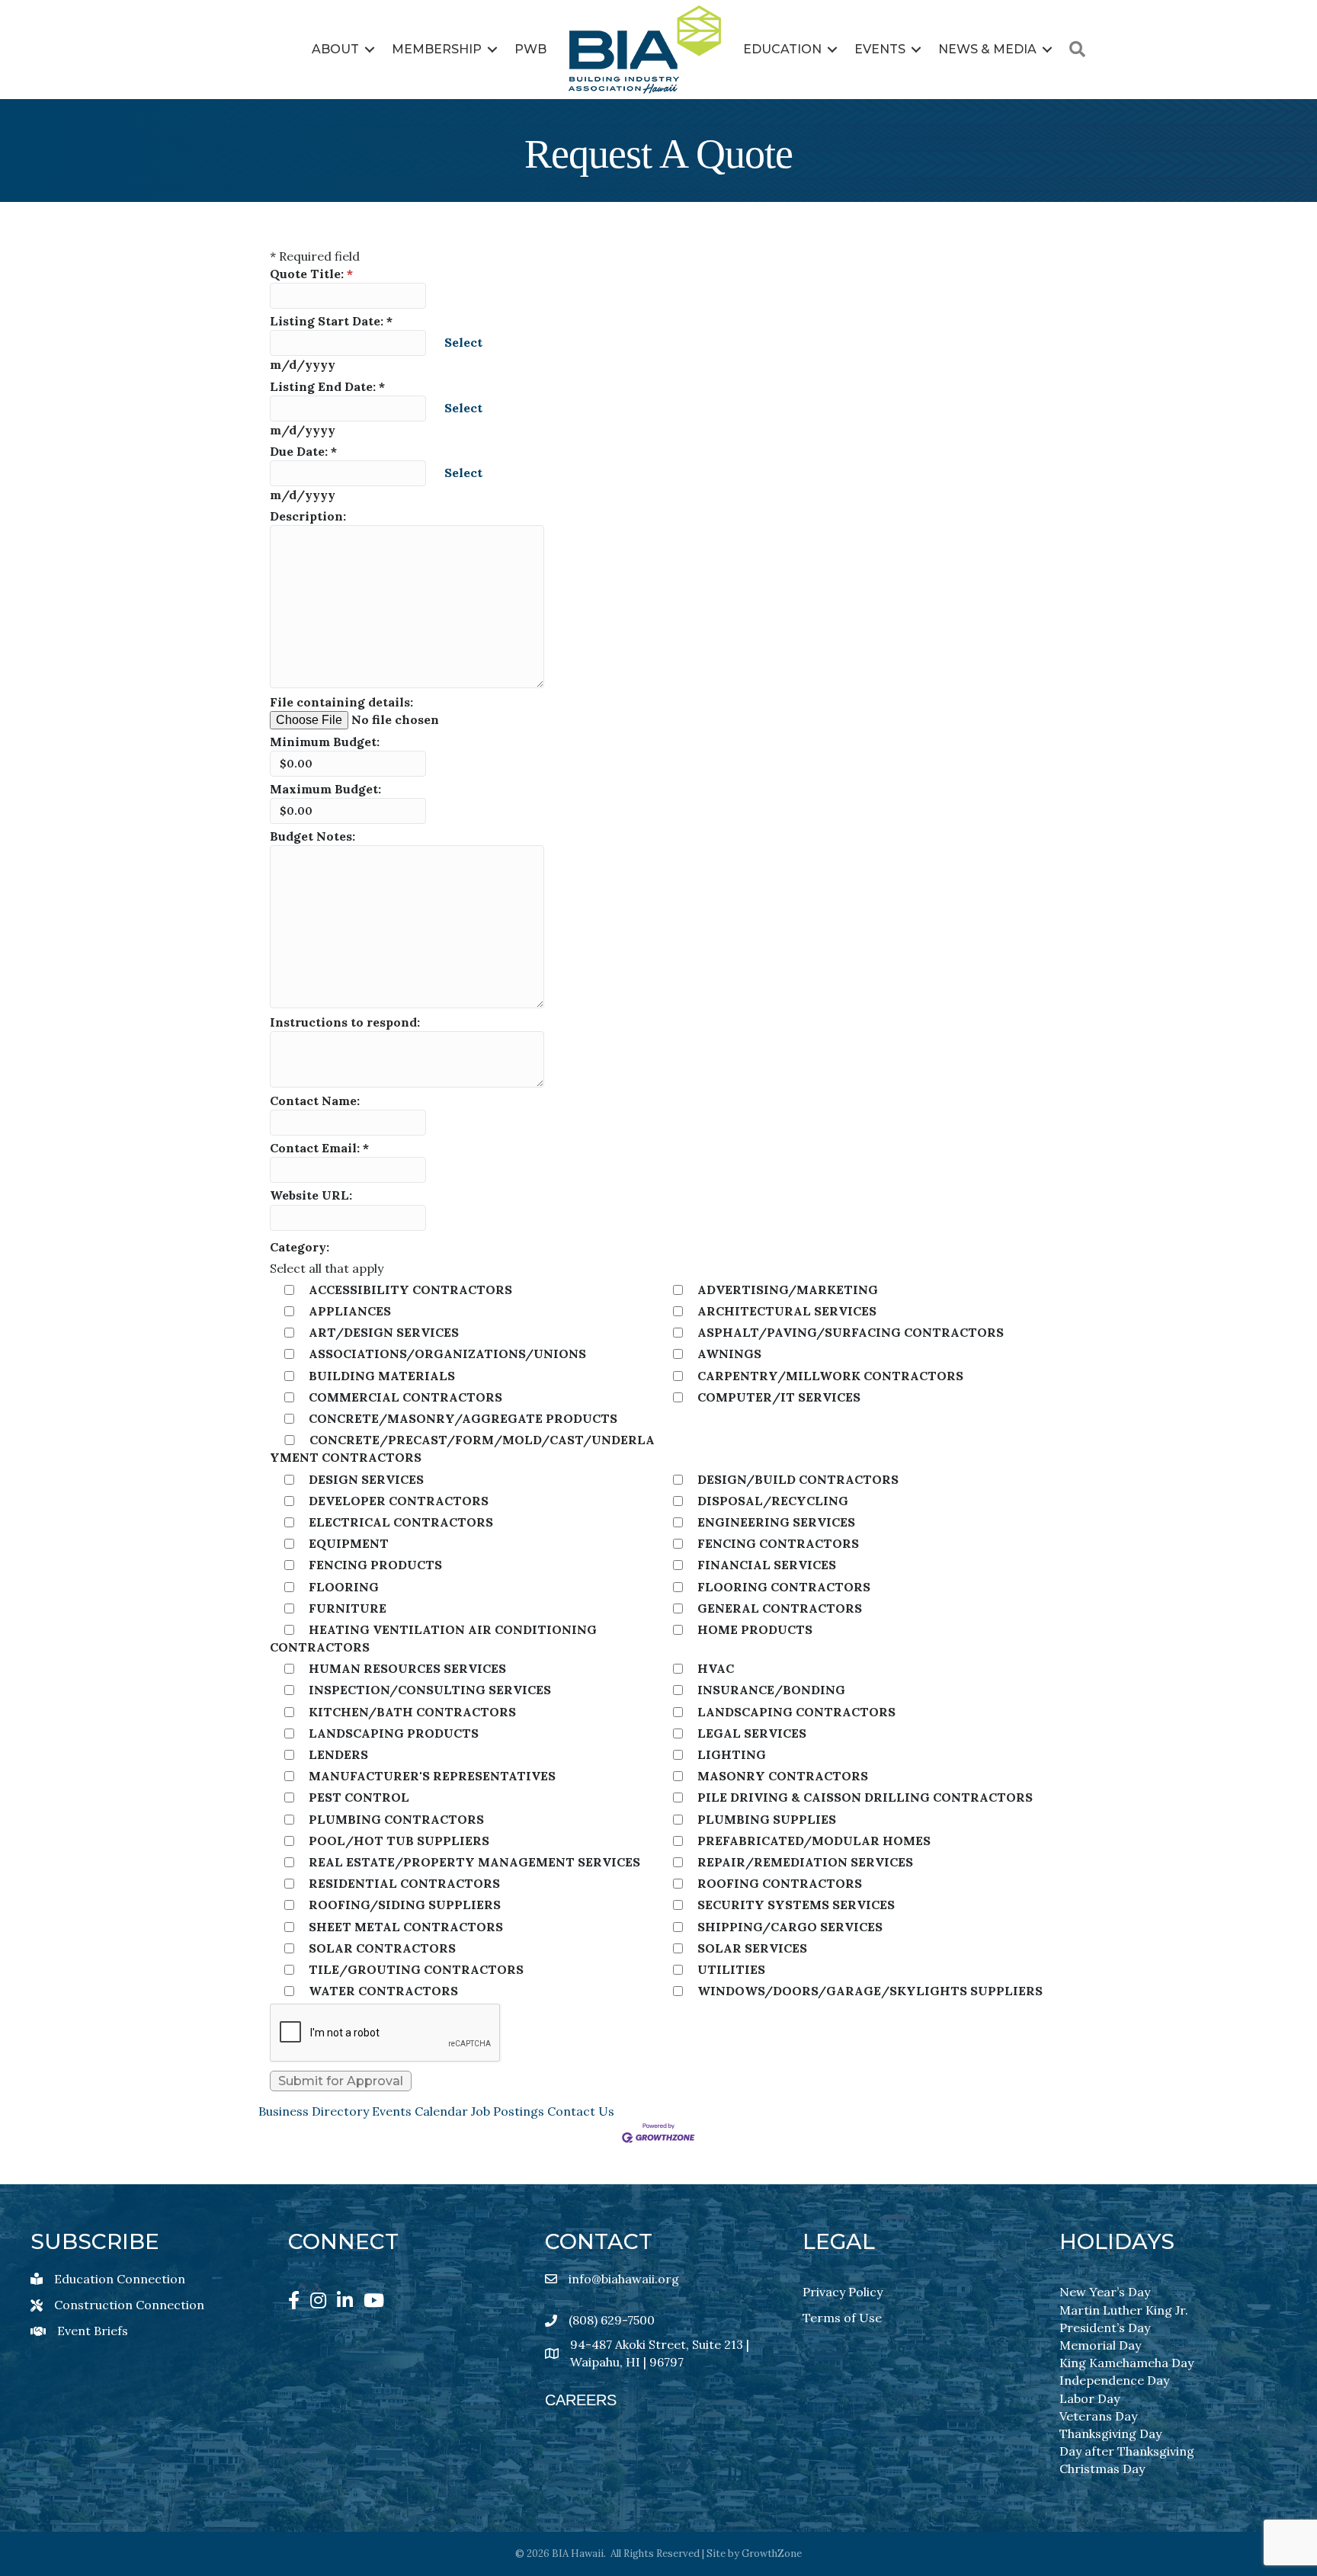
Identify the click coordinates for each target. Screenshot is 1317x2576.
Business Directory (314, 2111)
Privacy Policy (843, 2292)
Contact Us (581, 2111)
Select (463, 342)
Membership (437, 49)
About (335, 49)
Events (880, 49)
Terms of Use (842, 2318)
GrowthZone (772, 2554)
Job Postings (508, 2111)
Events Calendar (420, 2111)
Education (782, 49)
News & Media (987, 49)
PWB (530, 49)
